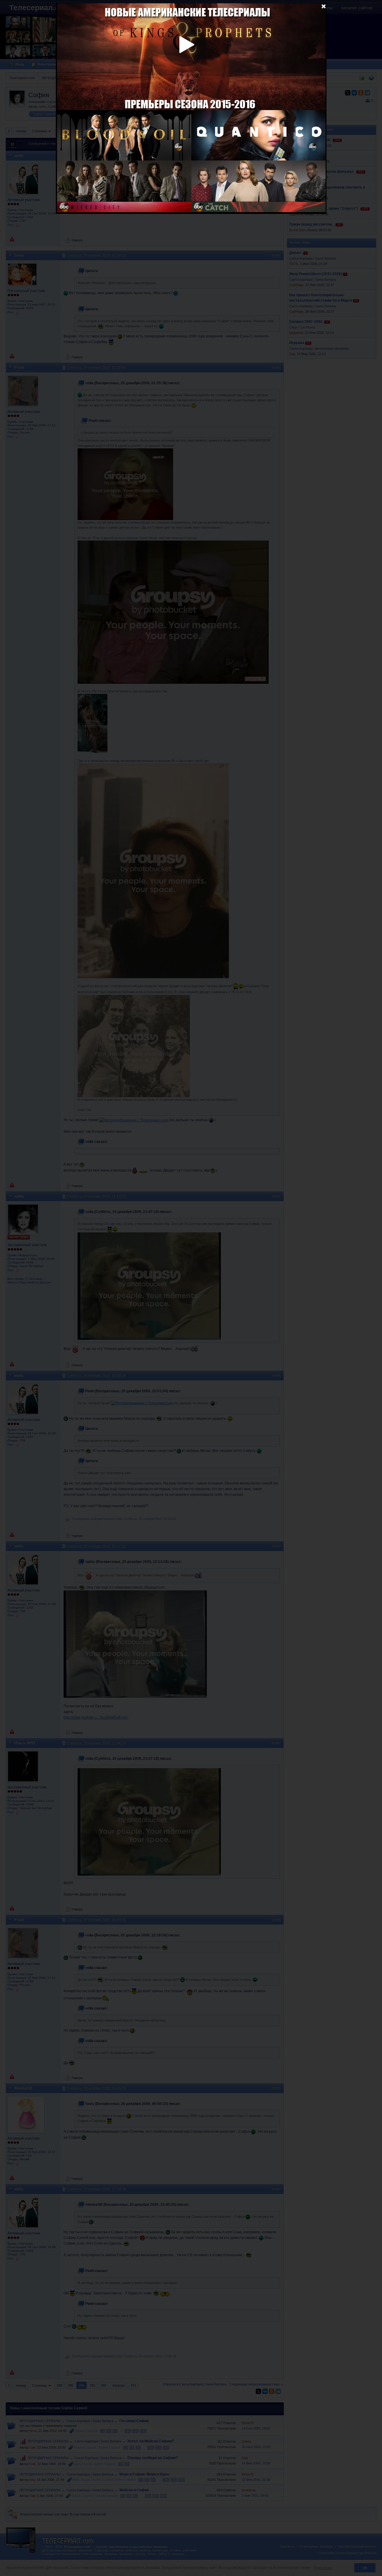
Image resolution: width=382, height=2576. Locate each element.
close (324, 6)
